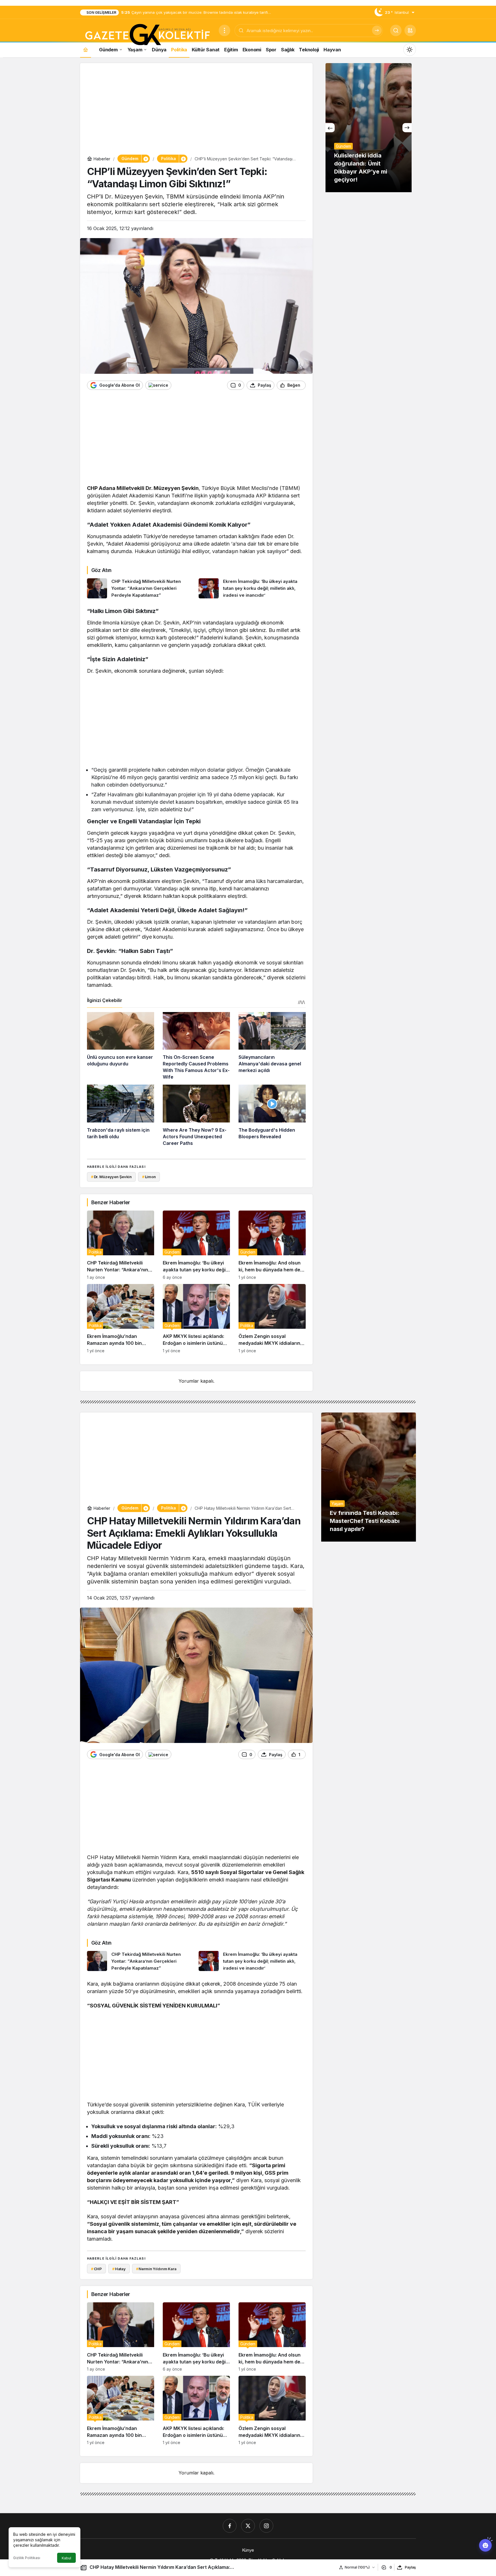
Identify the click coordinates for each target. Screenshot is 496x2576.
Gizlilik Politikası (27, 2558)
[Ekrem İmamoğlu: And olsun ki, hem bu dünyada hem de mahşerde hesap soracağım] (272, 1245)
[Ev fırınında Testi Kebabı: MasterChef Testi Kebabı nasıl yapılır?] (369, 1477)
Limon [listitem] (149, 1177)
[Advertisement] (196, 110)
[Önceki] (330, 128)
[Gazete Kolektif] (147, 35)
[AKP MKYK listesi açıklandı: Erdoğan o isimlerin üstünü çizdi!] (196, 1319)
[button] (410, 30)
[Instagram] (266, 2526)
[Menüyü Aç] (224, 30)
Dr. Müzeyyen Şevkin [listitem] (111, 1177)
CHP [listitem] (96, 2269)
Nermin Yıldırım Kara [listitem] (156, 2269)
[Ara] (377, 30)
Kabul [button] (66, 2558)
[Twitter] (248, 2526)
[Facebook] (230, 2526)
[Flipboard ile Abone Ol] (158, 385)
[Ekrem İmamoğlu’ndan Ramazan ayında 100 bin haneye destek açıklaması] (121, 1319)
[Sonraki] (407, 128)
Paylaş (410, 2567)
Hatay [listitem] (119, 2269)
